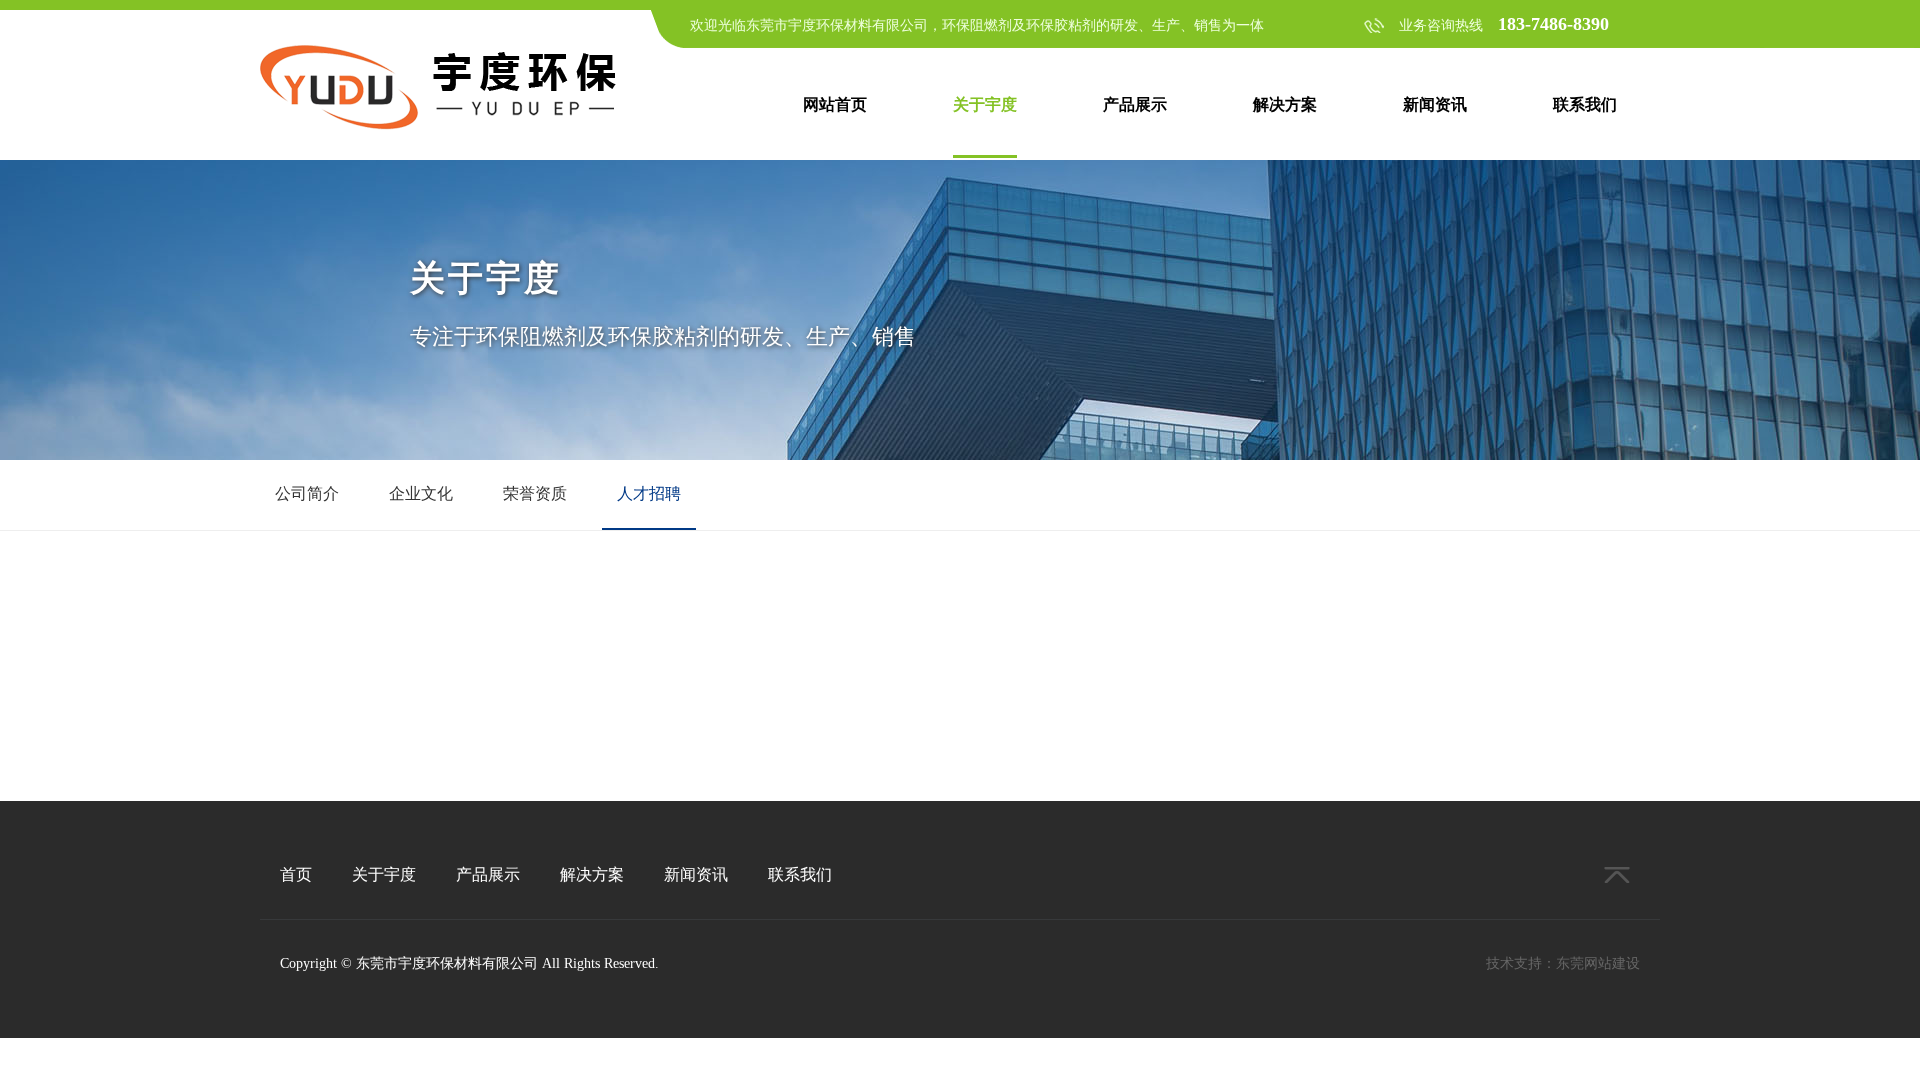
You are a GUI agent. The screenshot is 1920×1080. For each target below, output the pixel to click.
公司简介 (307, 493)
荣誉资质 (535, 493)
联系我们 (1585, 104)
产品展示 (1135, 104)
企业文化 (421, 493)
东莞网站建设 (1598, 963)
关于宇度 (985, 104)
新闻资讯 (1435, 104)
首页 (296, 874)
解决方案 (1285, 104)
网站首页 (835, 104)
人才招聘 (649, 493)
